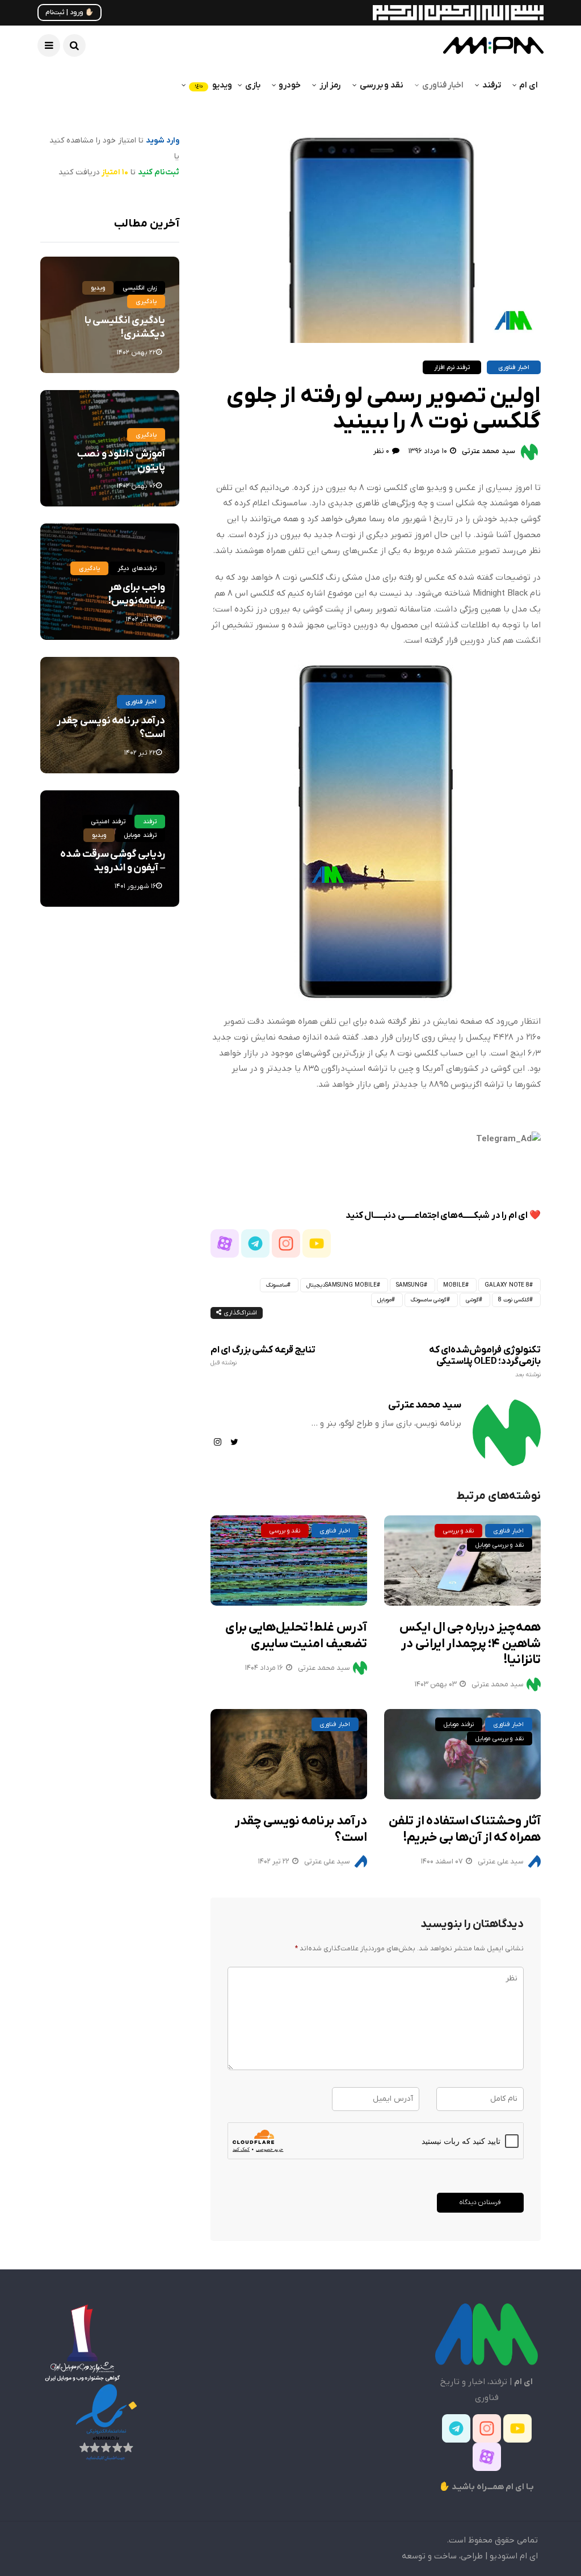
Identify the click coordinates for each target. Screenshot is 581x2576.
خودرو (290, 85)
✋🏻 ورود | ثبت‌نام (70, 12)
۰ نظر (381, 451)
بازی (253, 85)
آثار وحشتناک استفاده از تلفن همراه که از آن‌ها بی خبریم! (464, 1829)
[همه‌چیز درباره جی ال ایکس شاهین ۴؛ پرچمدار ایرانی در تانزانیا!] (462, 1561)
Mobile (454, 1285)
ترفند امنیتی (108, 822)
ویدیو (213, 85)
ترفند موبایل (459, 1724)
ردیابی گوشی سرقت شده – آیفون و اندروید (112, 861)
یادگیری (146, 301)
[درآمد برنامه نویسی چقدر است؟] (289, 1754)
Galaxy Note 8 (507, 1285)
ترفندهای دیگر (137, 568)
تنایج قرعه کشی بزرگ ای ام (263, 1356)
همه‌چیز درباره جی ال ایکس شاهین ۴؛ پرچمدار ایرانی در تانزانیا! (470, 1644)
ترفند (492, 85)
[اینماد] (106, 2422)
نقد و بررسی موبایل (500, 1545)
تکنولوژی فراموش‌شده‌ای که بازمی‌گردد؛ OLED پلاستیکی (485, 1362)
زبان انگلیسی (139, 288)
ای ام (529, 85)
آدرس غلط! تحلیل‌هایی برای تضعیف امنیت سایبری (296, 1636)
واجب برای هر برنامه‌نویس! (137, 594)
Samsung (410, 1285)
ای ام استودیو (514, 2556)
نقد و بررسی (382, 85)
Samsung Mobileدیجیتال (342, 1285)
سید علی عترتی (327, 1861)
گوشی (472, 1300)
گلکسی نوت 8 (514, 1300)
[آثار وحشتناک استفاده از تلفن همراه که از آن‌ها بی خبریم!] (462, 1754)
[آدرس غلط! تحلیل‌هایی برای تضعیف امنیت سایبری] (289, 1561)
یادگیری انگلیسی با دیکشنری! (125, 327)
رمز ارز (330, 85)
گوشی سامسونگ (429, 1300)
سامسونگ (277, 1285)
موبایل (384, 1300)
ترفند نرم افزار (452, 367)
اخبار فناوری (443, 85)
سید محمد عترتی (489, 451)
